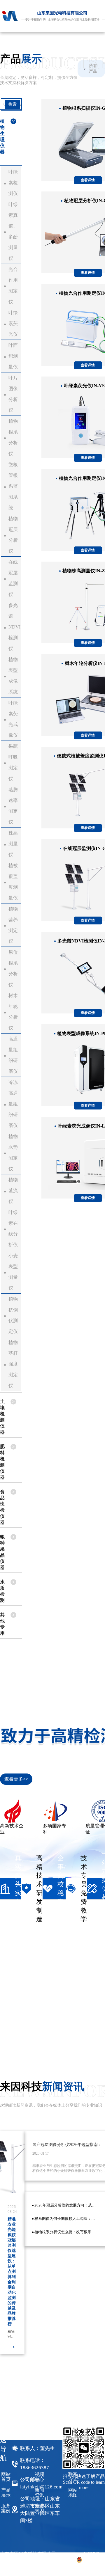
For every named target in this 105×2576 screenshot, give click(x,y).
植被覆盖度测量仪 (13, 882)
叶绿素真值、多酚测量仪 (13, 231)
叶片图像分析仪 (13, 394)
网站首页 (6, 2477)
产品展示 (6, 2492)
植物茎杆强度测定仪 (13, 1364)
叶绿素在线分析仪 (13, 1228)
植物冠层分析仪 (13, 535)
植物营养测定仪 (13, 925)
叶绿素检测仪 (13, 183)
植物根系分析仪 (13, 437)
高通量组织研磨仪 (13, 1055)
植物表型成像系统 (13, 676)
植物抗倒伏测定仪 (13, 1315)
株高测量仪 (13, 844)
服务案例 (6, 2508)
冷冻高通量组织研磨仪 (13, 1104)
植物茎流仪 (13, 1191)
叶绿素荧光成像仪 (13, 719)
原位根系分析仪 (13, 968)
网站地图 (73, 2492)
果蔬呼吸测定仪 (13, 762)
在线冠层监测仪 (13, 578)
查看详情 (88, 180)
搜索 (13, 104)
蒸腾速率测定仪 (13, 806)
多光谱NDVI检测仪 (14, 627)
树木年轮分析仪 (13, 1012)
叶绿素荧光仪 (13, 323)
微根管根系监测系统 (13, 486)
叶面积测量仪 (13, 356)
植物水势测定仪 (13, 1153)
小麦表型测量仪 (13, 1272)
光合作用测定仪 (13, 285)
